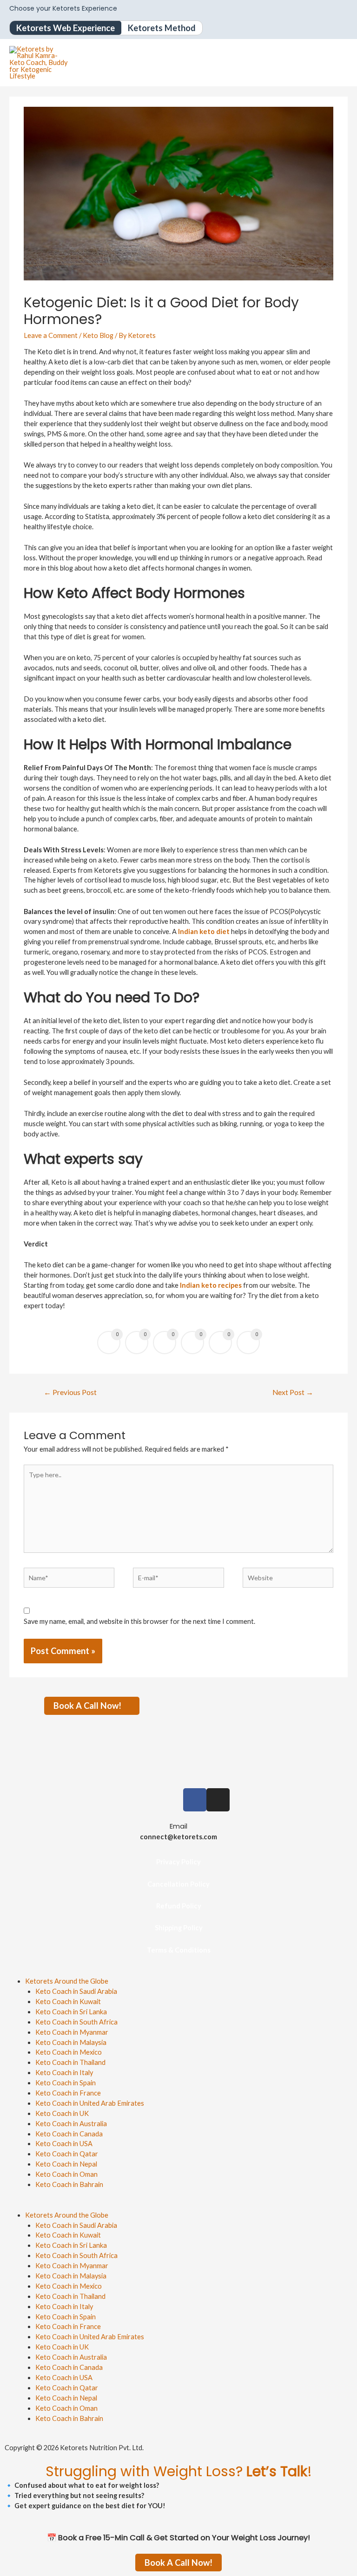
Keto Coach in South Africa (76, 2022)
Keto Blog (98, 335)
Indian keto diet (204, 931)
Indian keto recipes (211, 1285)
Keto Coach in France (68, 2093)
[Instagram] (218, 1800)
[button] (178, 2205)
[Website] (288, 1580)
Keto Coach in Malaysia (71, 2042)
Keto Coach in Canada (69, 2134)
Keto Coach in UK (62, 2113)
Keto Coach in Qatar (67, 2154)
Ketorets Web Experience (66, 28)
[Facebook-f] (195, 1800)
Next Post (293, 1392)
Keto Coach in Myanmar (72, 2032)
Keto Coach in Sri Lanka (71, 2012)
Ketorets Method (162, 28)
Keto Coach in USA (64, 2144)
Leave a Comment (51, 335)
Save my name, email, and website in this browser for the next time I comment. (139, 1621)
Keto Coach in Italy (64, 2073)
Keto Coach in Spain (66, 2083)
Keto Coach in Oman (66, 2174)
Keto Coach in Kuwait (68, 2002)
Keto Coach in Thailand (70, 2062)
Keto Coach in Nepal (66, 2164)
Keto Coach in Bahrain (69, 2184)
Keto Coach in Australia (71, 2124)
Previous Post (70, 1392)
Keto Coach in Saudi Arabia (76, 1991)
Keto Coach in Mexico (69, 2052)
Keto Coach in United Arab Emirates (90, 2103)
